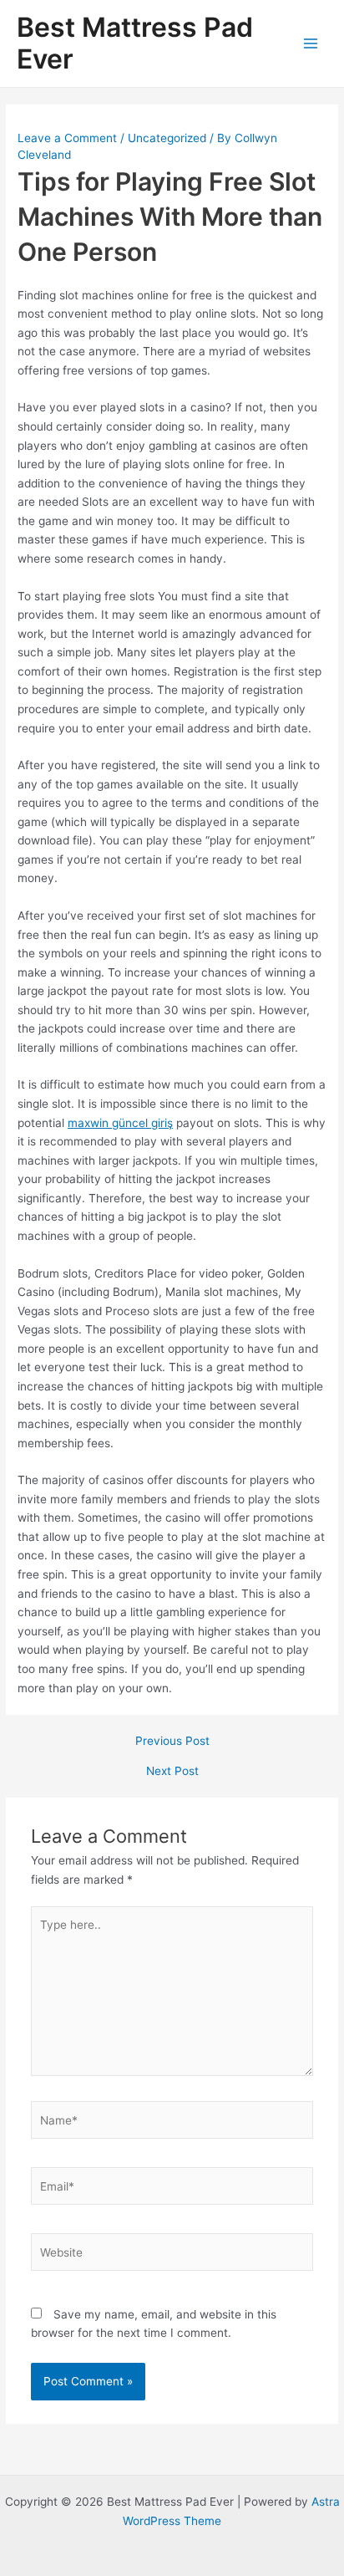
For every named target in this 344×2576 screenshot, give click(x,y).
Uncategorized (167, 138)
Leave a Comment (67, 138)
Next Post (172, 1772)
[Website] (172, 2256)
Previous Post (172, 1742)
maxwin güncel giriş (120, 1123)
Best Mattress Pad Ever (135, 43)
